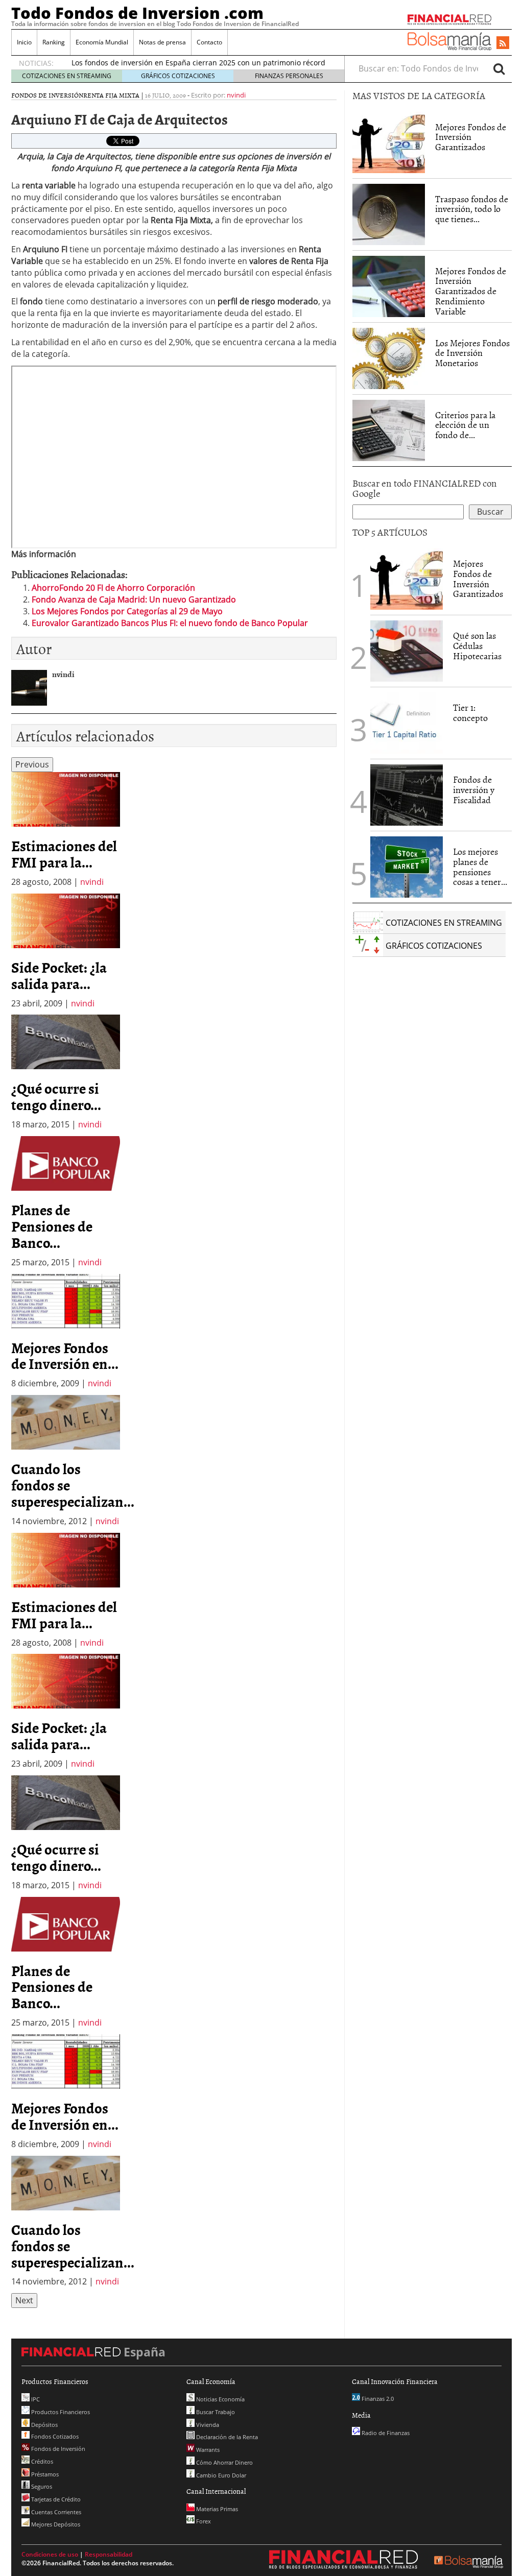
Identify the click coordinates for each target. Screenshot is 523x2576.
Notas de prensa (162, 42)
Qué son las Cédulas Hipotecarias (477, 646)
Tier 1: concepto (470, 713)
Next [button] (24, 2300)
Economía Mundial (102, 42)
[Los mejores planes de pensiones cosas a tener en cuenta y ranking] (407, 867)
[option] (66, 830)
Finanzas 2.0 (377, 2399)
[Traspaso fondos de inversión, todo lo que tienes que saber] (389, 214)
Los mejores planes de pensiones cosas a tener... (480, 866)
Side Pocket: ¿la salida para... (59, 975)
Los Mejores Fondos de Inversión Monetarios (472, 353)
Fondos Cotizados (54, 2436)
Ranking (54, 42)
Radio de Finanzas (385, 2433)
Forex (203, 2521)
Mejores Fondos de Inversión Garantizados (471, 137)
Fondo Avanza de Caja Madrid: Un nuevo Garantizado (134, 599)
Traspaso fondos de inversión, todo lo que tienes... (472, 209)
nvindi (236, 95)
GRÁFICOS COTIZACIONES (178, 76)
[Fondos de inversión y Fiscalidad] (407, 795)
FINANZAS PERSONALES (289, 76)
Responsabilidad (109, 2554)
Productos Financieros (60, 2412)
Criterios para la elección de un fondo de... (465, 425)
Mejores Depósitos (55, 2524)
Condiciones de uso (50, 2554)
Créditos (41, 2461)
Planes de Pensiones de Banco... (52, 1226)
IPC (35, 2399)
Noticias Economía (220, 2399)
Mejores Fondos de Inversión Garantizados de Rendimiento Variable (471, 291)
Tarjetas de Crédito (55, 2499)
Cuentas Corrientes (55, 2512)
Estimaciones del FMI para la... (64, 854)
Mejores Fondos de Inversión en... (65, 1356)
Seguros (41, 2486)
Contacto (209, 42)
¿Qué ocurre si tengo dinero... (56, 1096)
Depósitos (44, 2425)
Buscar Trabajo (215, 2412)
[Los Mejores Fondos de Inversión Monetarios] (389, 358)
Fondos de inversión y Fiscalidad (474, 790)
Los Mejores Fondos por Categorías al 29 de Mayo (127, 611)
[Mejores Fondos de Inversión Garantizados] (389, 142)
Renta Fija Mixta (111, 95)
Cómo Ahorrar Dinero (224, 2462)
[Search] (499, 68)
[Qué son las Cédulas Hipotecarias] (407, 650)
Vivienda (207, 2425)
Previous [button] (32, 764)
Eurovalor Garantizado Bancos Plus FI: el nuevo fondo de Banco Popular (170, 623)
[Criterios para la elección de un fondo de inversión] (389, 430)
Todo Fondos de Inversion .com (137, 13)
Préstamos (44, 2474)
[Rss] (503, 43)
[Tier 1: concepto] (407, 722)
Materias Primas (216, 2509)
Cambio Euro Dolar (220, 2475)
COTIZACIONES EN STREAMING (67, 76)
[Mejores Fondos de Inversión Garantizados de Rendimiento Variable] (389, 286)
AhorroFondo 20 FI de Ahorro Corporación (113, 588)
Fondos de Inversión (47, 95)
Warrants (207, 2450)
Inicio (24, 42)
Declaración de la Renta (226, 2437)
